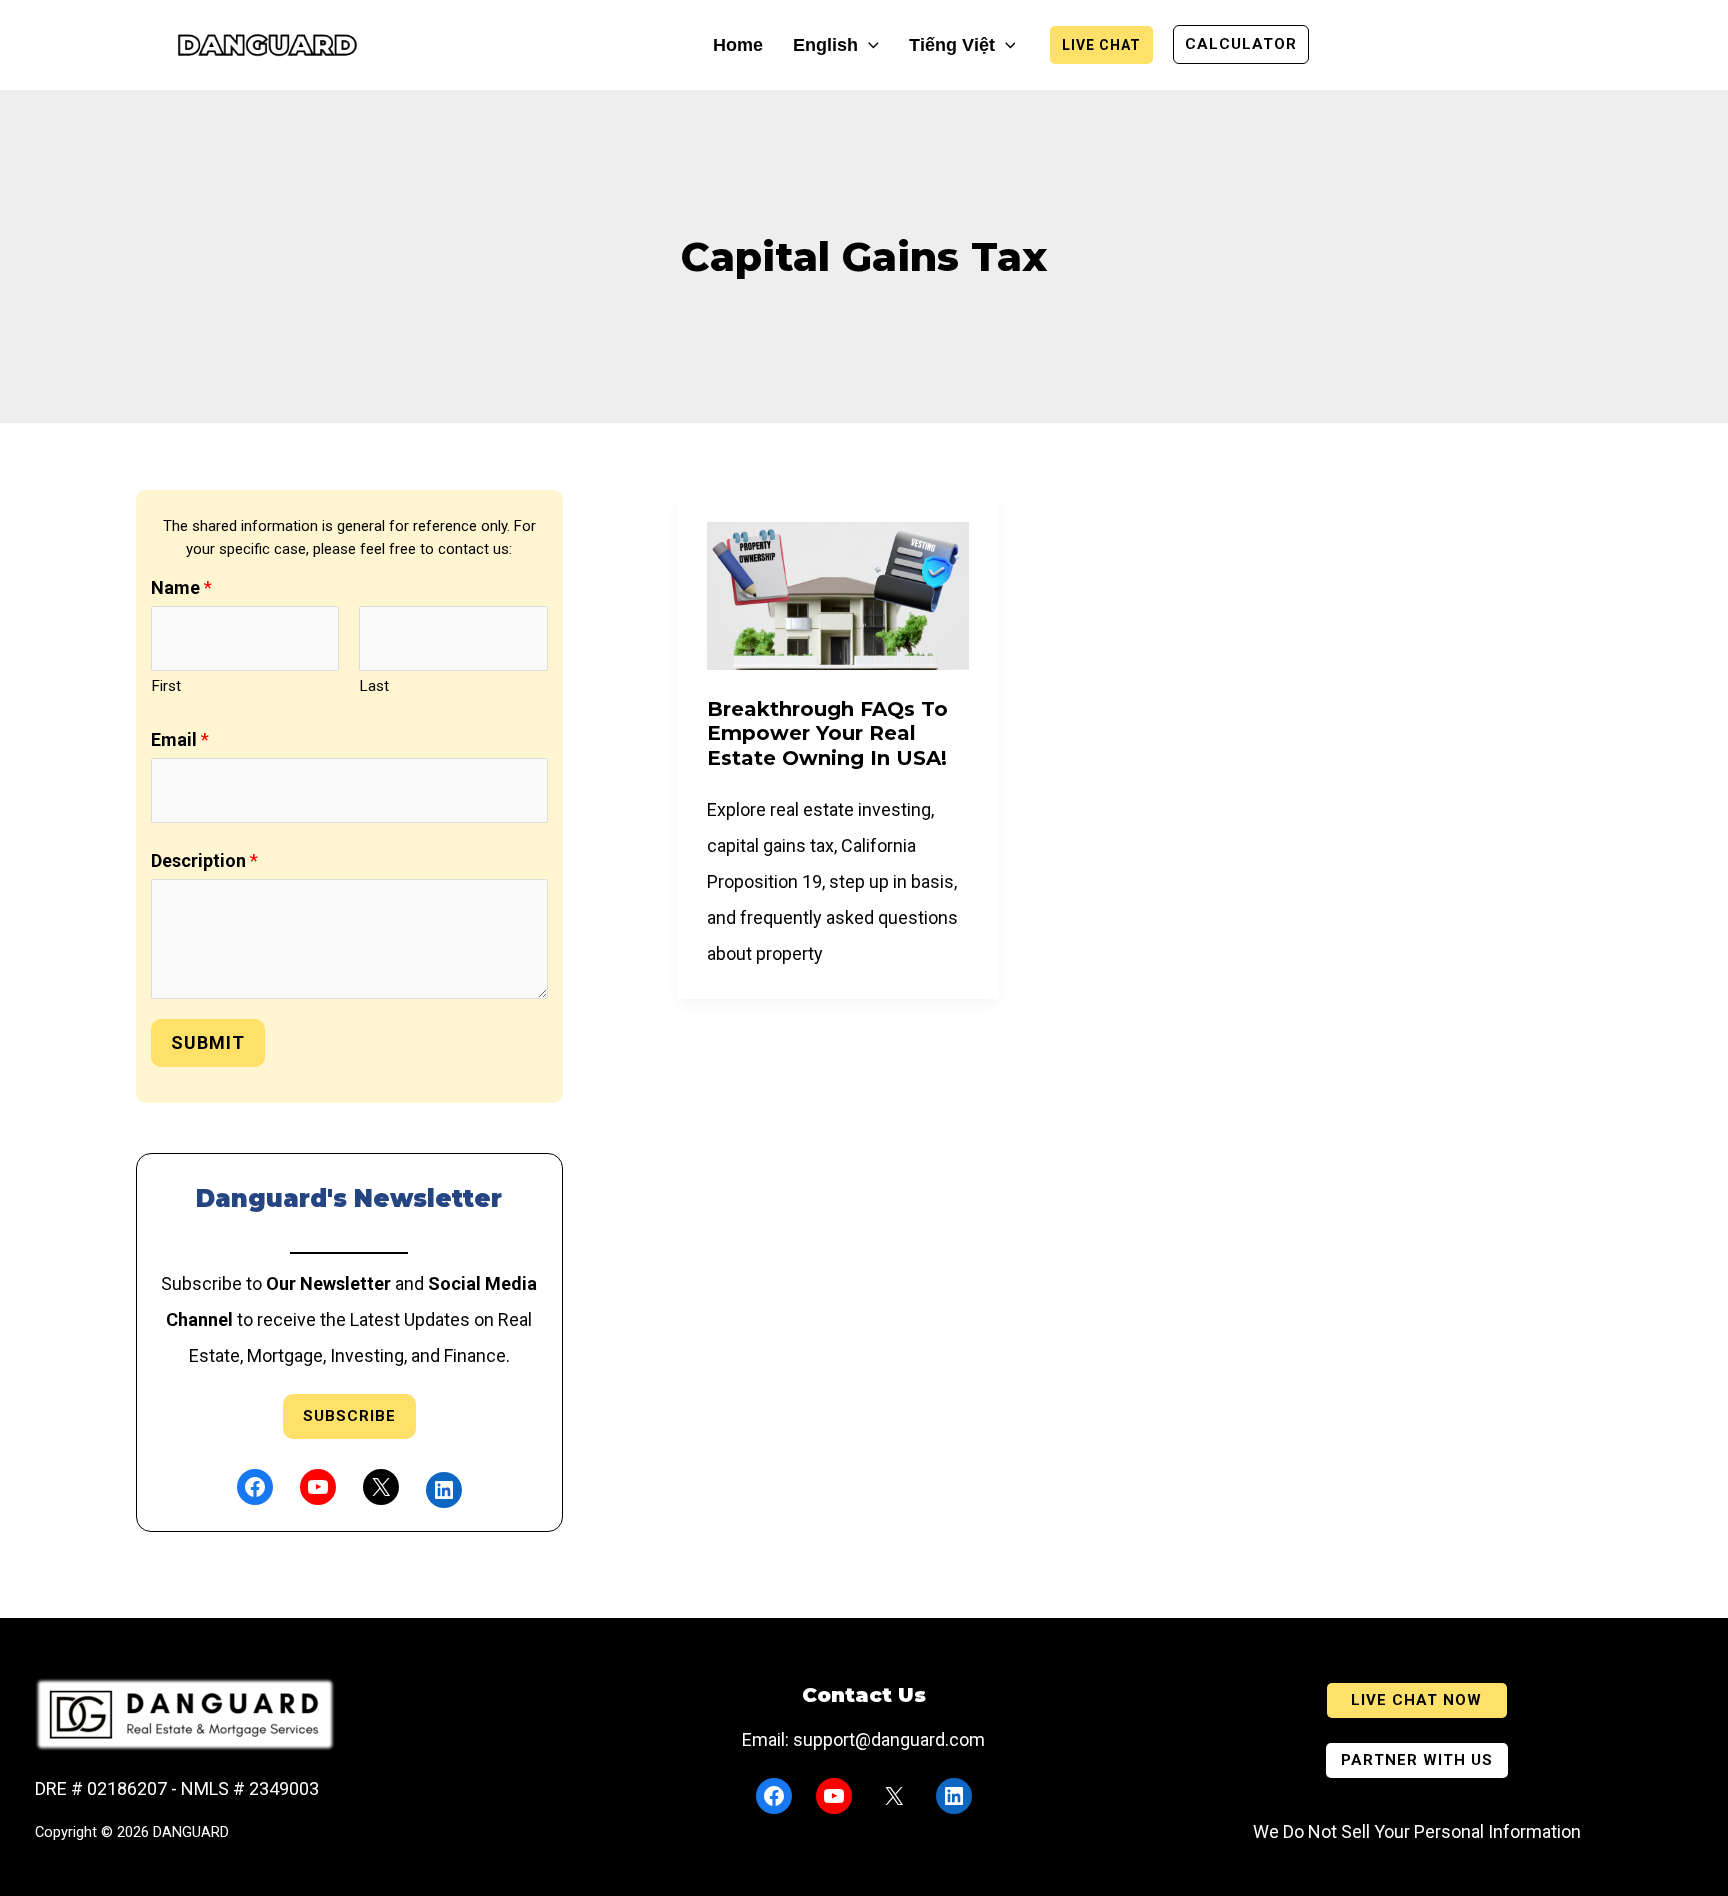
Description (204, 860)
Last (374, 686)
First (166, 686)
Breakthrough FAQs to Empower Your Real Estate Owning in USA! (827, 733)
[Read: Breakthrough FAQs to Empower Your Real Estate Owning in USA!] (838, 594)
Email (180, 739)
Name (181, 587)
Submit (208, 1042)
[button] (868, 45)
